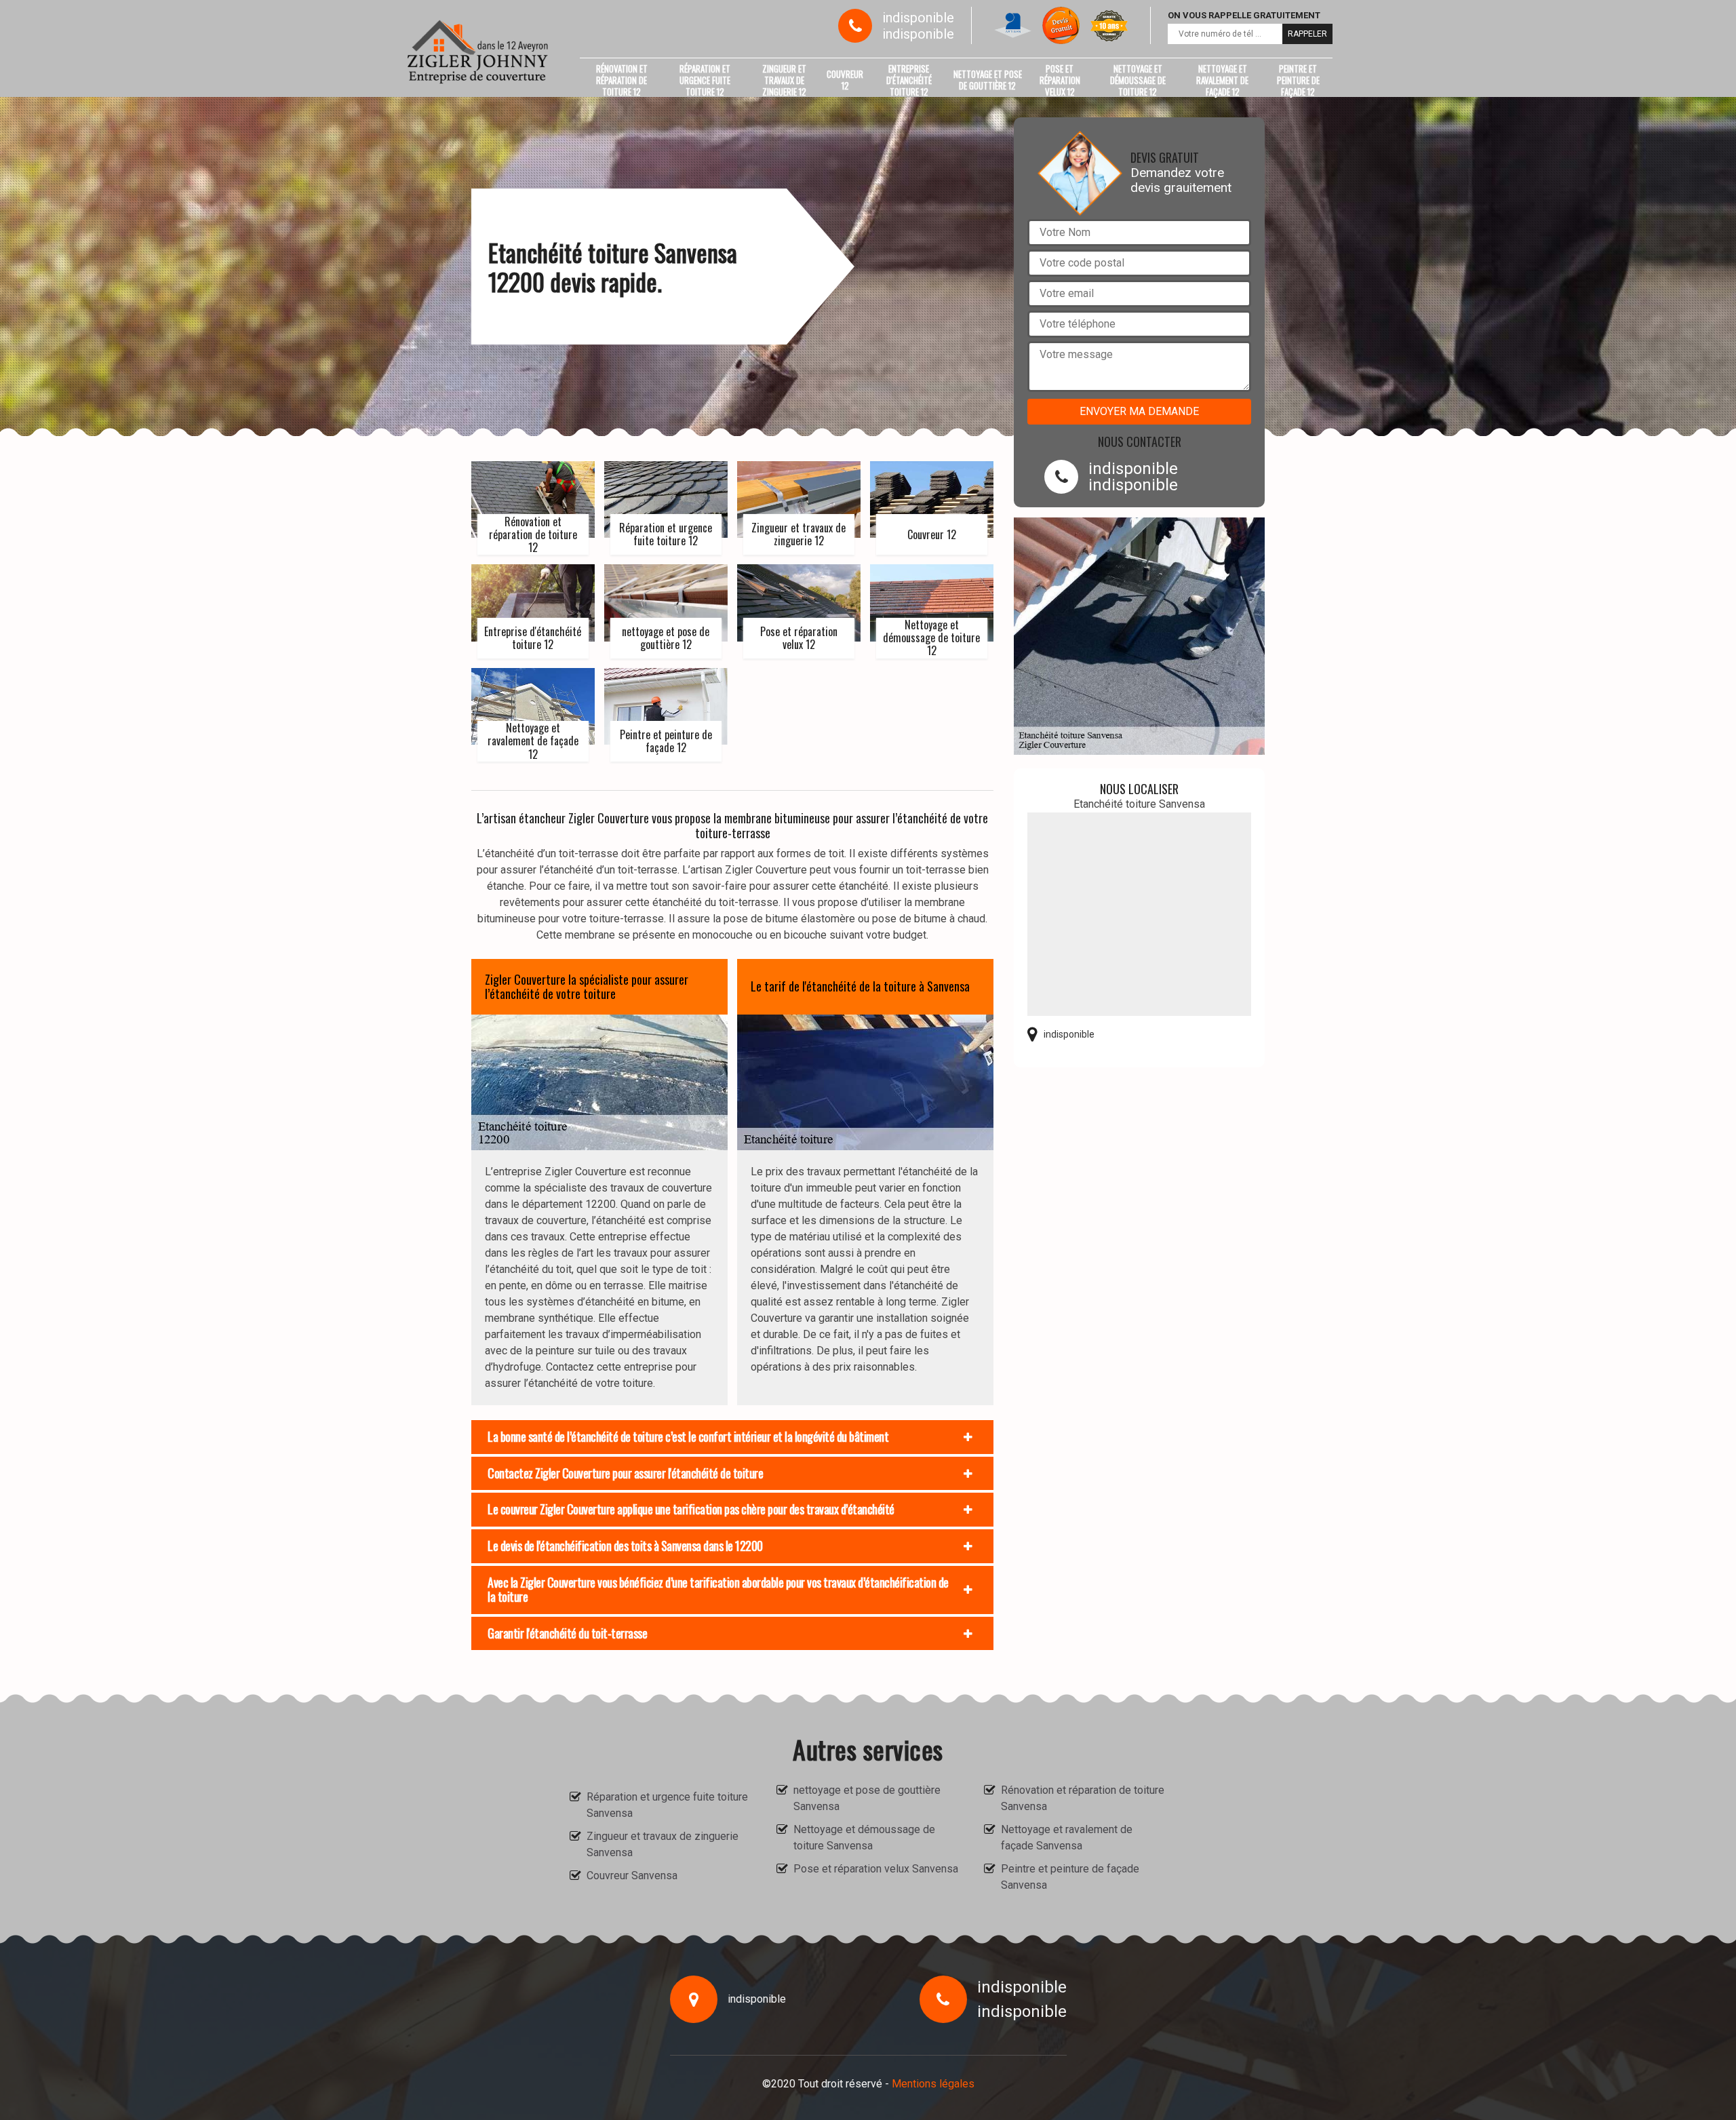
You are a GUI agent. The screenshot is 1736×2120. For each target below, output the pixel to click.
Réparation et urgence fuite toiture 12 (705, 80)
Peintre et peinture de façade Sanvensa (1070, 1877)
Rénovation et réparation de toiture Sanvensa (1083, 1798)
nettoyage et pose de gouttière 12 (988, 80)
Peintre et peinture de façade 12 (1298, 80)
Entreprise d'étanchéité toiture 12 (909, 80)
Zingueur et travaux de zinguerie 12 (784, 80)
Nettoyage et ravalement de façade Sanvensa (1067, 1838)
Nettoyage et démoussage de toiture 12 (1138, 80)
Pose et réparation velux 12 (1060, 80)
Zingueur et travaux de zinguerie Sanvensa (663, 1844)
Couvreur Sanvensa (632, 1876)
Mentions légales (933, 2084)
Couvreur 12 (845, 80)
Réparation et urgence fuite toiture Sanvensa (667, 1805)
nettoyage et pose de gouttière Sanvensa (867, 1798)
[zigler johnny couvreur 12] (478, 52)
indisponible (918, 18)
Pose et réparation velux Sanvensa (876, 1869)
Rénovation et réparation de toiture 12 (622, 80)
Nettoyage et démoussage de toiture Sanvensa (864, 1838)
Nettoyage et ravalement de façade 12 (1222, 80)
